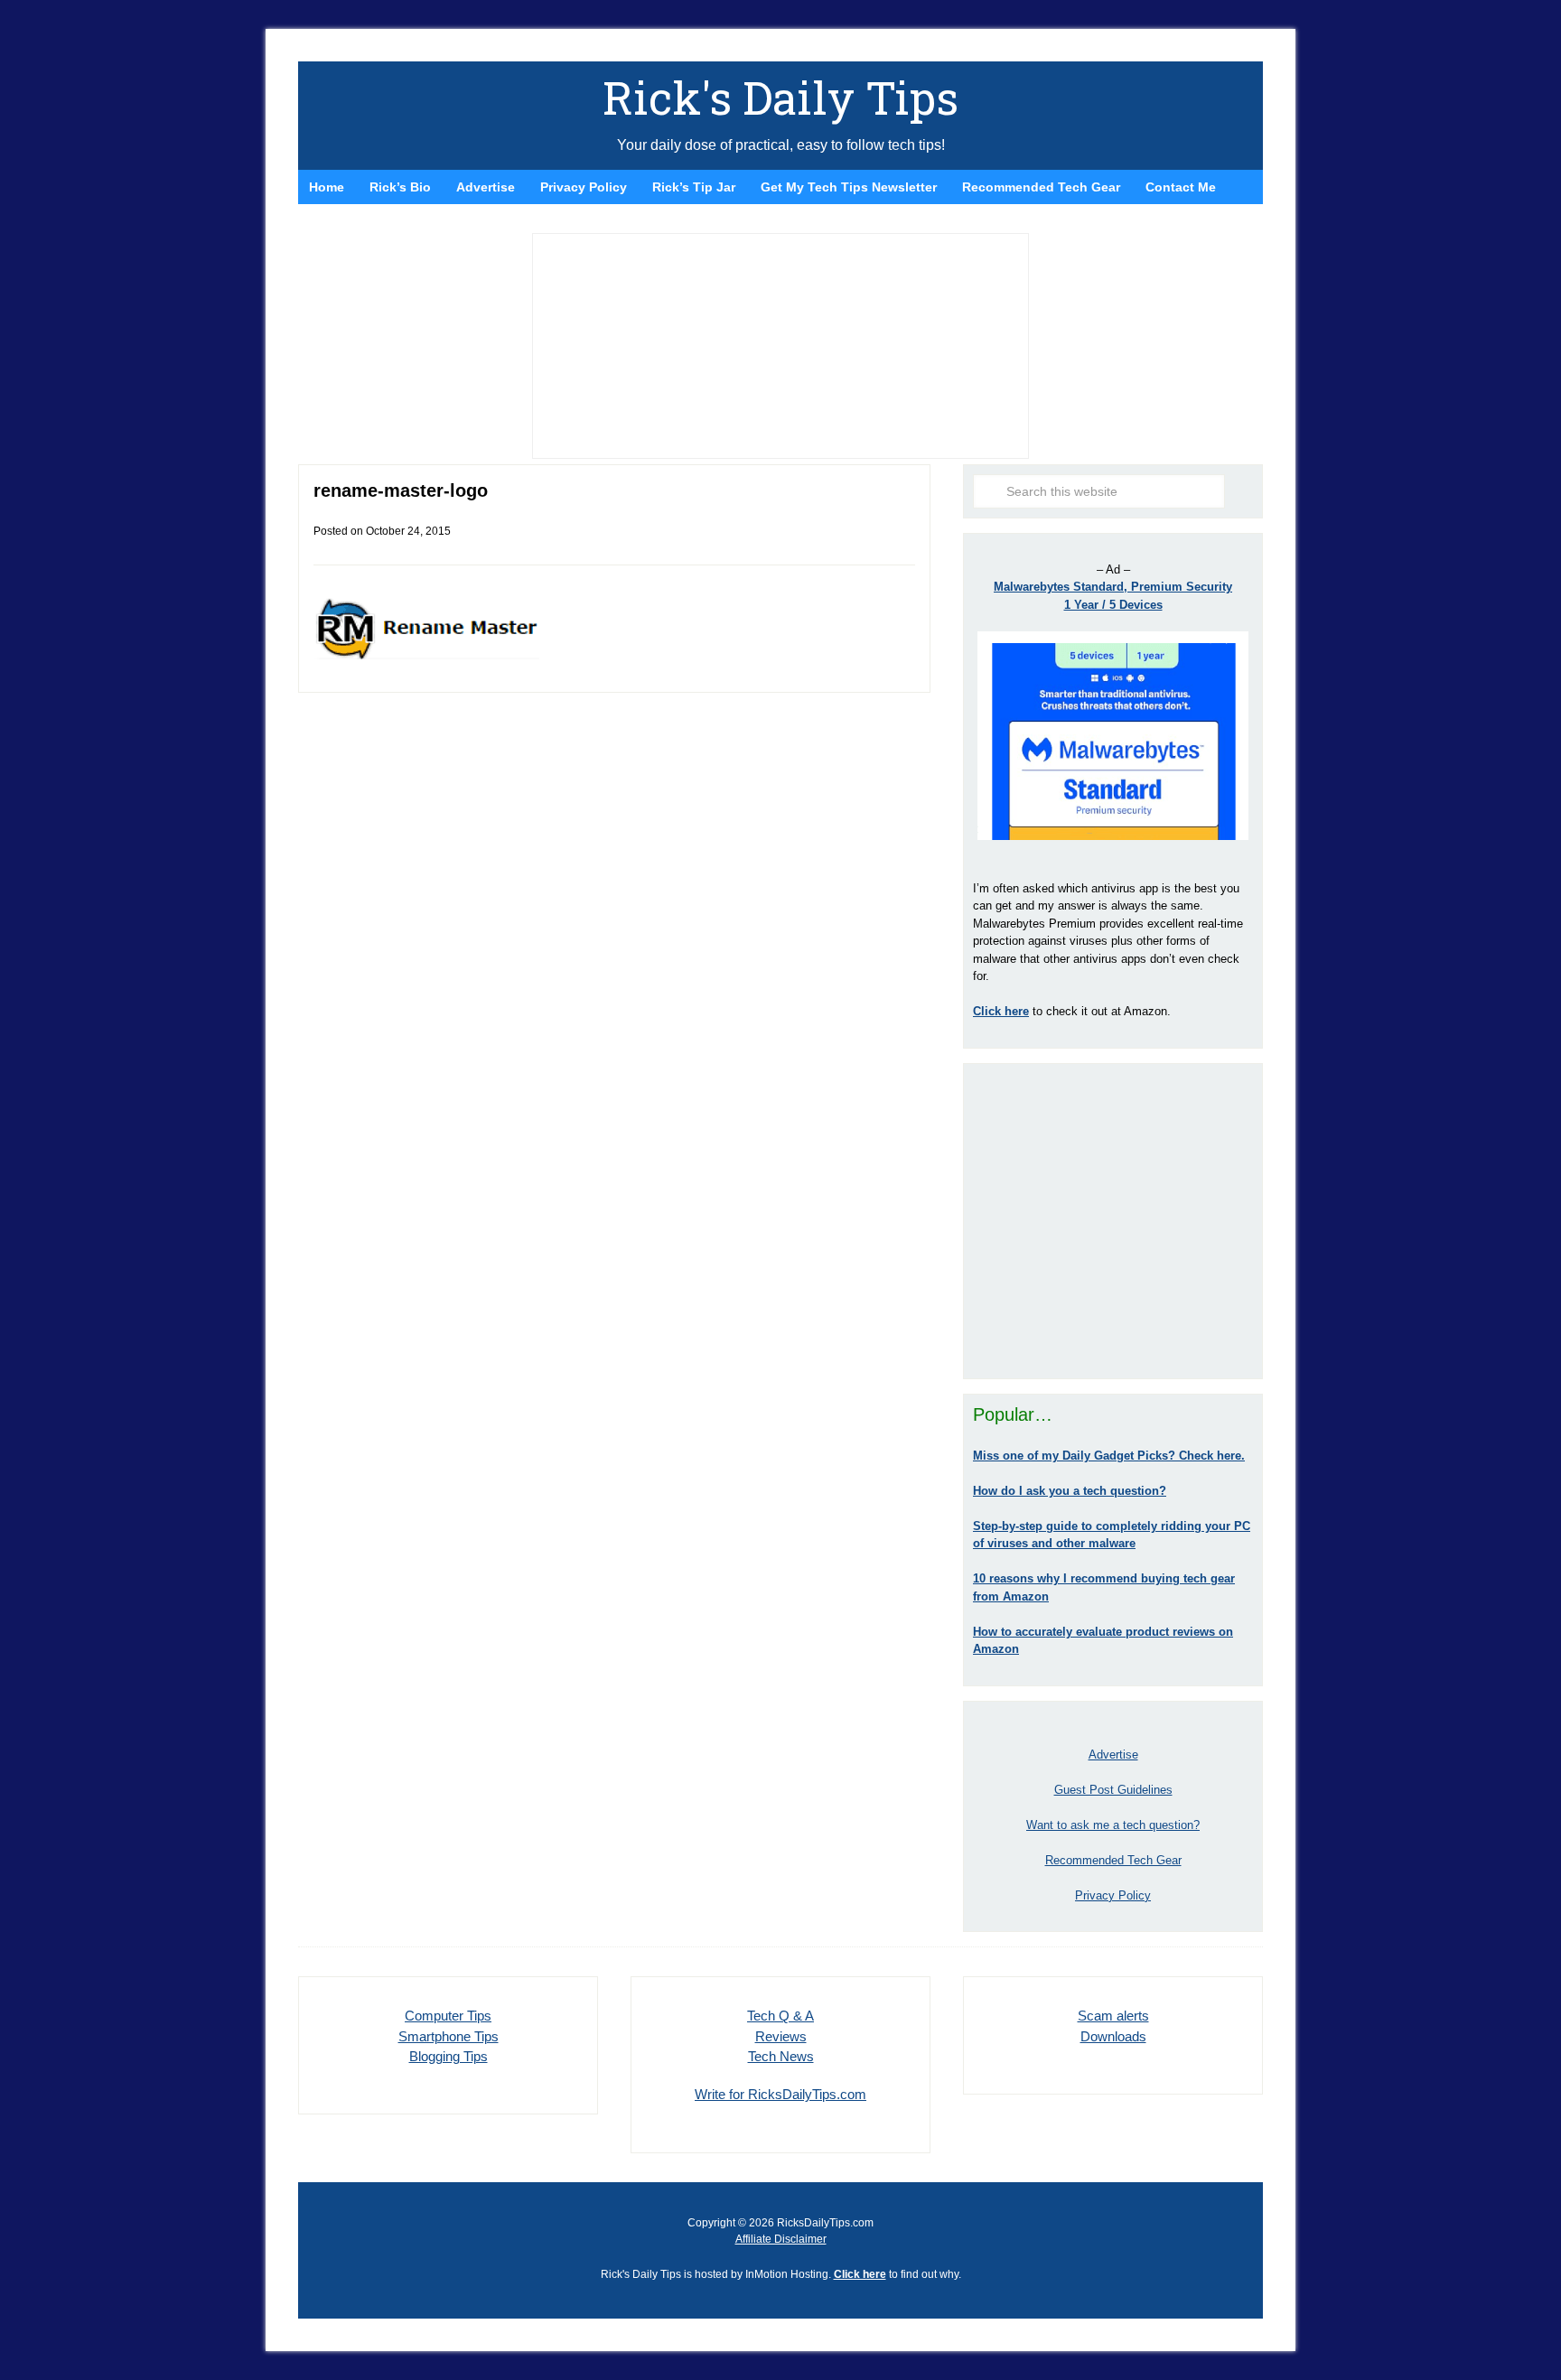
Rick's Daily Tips (780, 98)
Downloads (1113, 2036)
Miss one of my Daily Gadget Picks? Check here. (1109, 1456)
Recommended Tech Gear (1113, 1860)
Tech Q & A (780, 2016)
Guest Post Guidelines (1113, 1790)
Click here (860, 2274)
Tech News (781, 2056)
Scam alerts (1113, 2016)
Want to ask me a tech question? (1113, 1825)
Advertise (1113, 1755)
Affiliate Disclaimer (781, 2239)
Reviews (781, 2036)
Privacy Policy (1113, 1895)
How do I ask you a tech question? (1070, 1491)
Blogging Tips (449, 2056)
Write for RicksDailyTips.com (780, 2094)
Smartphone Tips (449, 2036)
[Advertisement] (1113, 1221)
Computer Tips (448, 2016)
